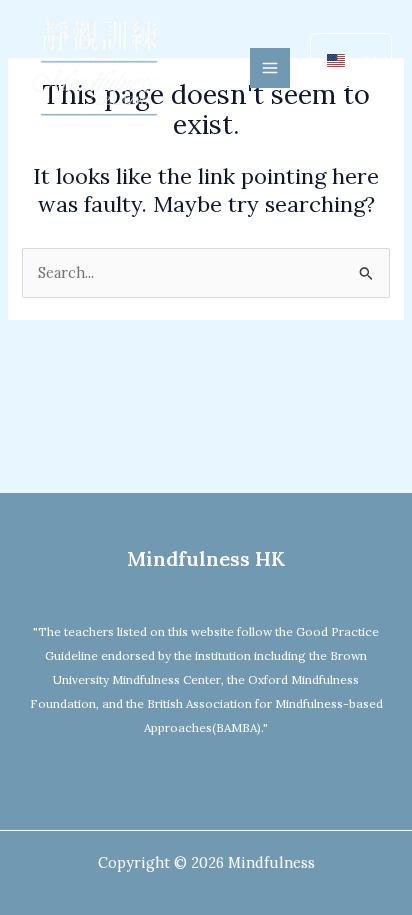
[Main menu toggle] (270, 68)
